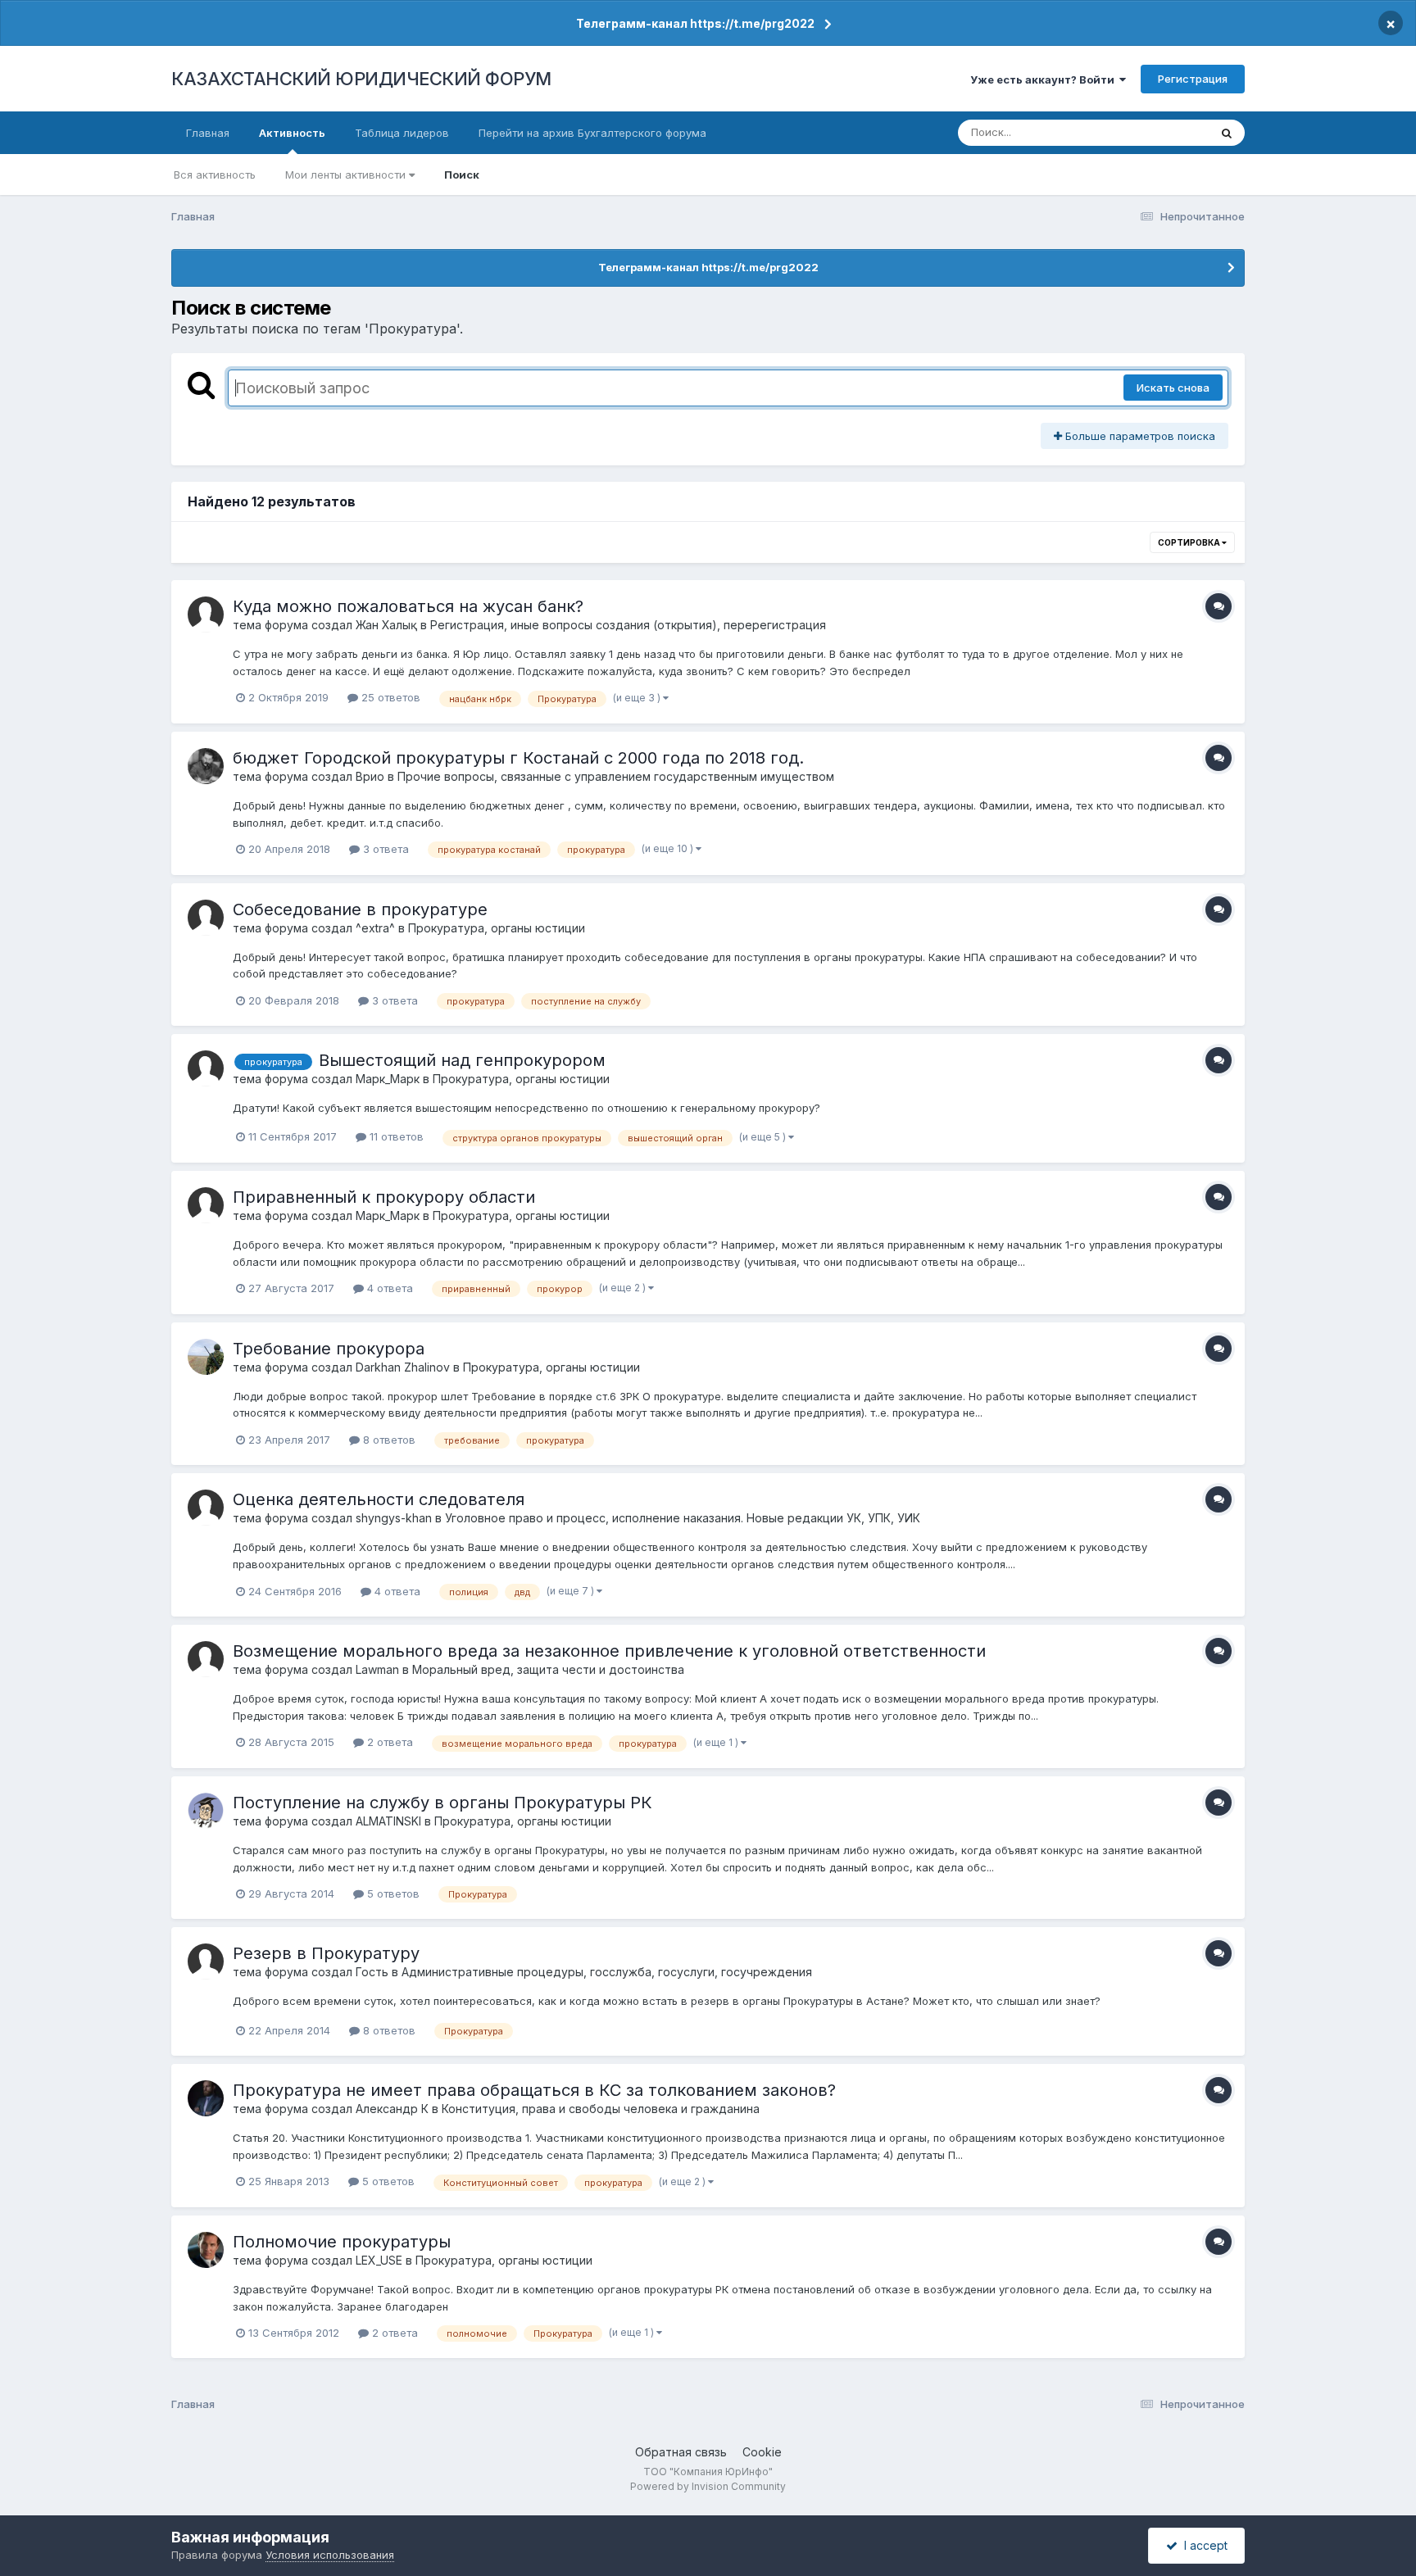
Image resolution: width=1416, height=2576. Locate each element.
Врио (370, 776)
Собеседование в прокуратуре (360, 909)
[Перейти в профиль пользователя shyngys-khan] (206, 1508)
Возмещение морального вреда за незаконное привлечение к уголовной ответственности (609, 1651)
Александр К (392, 2109)
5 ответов (392, 1893)
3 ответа (384, 849)
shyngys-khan (394, 1518)
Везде (1171, 132)
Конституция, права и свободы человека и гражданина (601, 2109)
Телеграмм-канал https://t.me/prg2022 (695, 23)
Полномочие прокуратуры (342, 2242)
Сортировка (1190, 542)
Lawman (377, 1669)
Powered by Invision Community (708, 2486)
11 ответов (395, 1136)
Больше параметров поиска (1139, 436)
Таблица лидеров (402, 133)
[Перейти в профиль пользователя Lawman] (206, 1659)
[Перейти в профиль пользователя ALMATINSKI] (206, 1811)
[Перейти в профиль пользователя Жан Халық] (206, 615)
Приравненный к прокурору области (384, 1197)
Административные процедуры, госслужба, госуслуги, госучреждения (607, 1972)
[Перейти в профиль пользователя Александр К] (206, 2098)
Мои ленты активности (347, 175)
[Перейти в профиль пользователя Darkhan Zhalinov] (206, 1357)
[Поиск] (1227, 133)
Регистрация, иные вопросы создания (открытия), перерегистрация (628, 625)
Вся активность (215, 175)
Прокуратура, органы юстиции (497, 928)
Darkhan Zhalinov (403, 1367)
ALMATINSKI (388, 1821)
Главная (208, 133)
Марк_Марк (388, 1079)
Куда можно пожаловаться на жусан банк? (408, 606)
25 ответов (389, 697)
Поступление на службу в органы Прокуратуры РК (442, 1803)
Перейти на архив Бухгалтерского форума (592, 133)
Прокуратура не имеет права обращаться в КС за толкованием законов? (534, 2090)
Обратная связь (681, 2452)
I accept (1203, 2545)
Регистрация (1193, 79)
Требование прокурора (329, 1349)
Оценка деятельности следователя (379, 1499)
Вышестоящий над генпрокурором (462, 1060)
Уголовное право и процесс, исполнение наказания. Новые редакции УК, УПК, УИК (683, 1518)
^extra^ (375, 928)
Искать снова (1173, 388)
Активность (292, 133)
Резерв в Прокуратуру (326, 1953)
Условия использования (330, 2555)
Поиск (462, 175)
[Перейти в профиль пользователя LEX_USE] (206, 2250)
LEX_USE (379, 2260)
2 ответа (388, 1742)
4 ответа (388, 1288)
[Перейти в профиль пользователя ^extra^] (206, 918)
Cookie (762, 2452)
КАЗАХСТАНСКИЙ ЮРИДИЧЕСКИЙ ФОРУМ (361, 79)
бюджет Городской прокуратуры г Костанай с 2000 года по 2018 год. (518, 758)
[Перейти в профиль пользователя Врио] (206, 766)
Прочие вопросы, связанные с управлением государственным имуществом (616, 776)
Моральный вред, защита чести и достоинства (548, 1669)
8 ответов (388, 1440)
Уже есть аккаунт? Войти (1045, 79)
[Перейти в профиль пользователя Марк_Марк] (206, 1068)
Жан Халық (386, 625)
